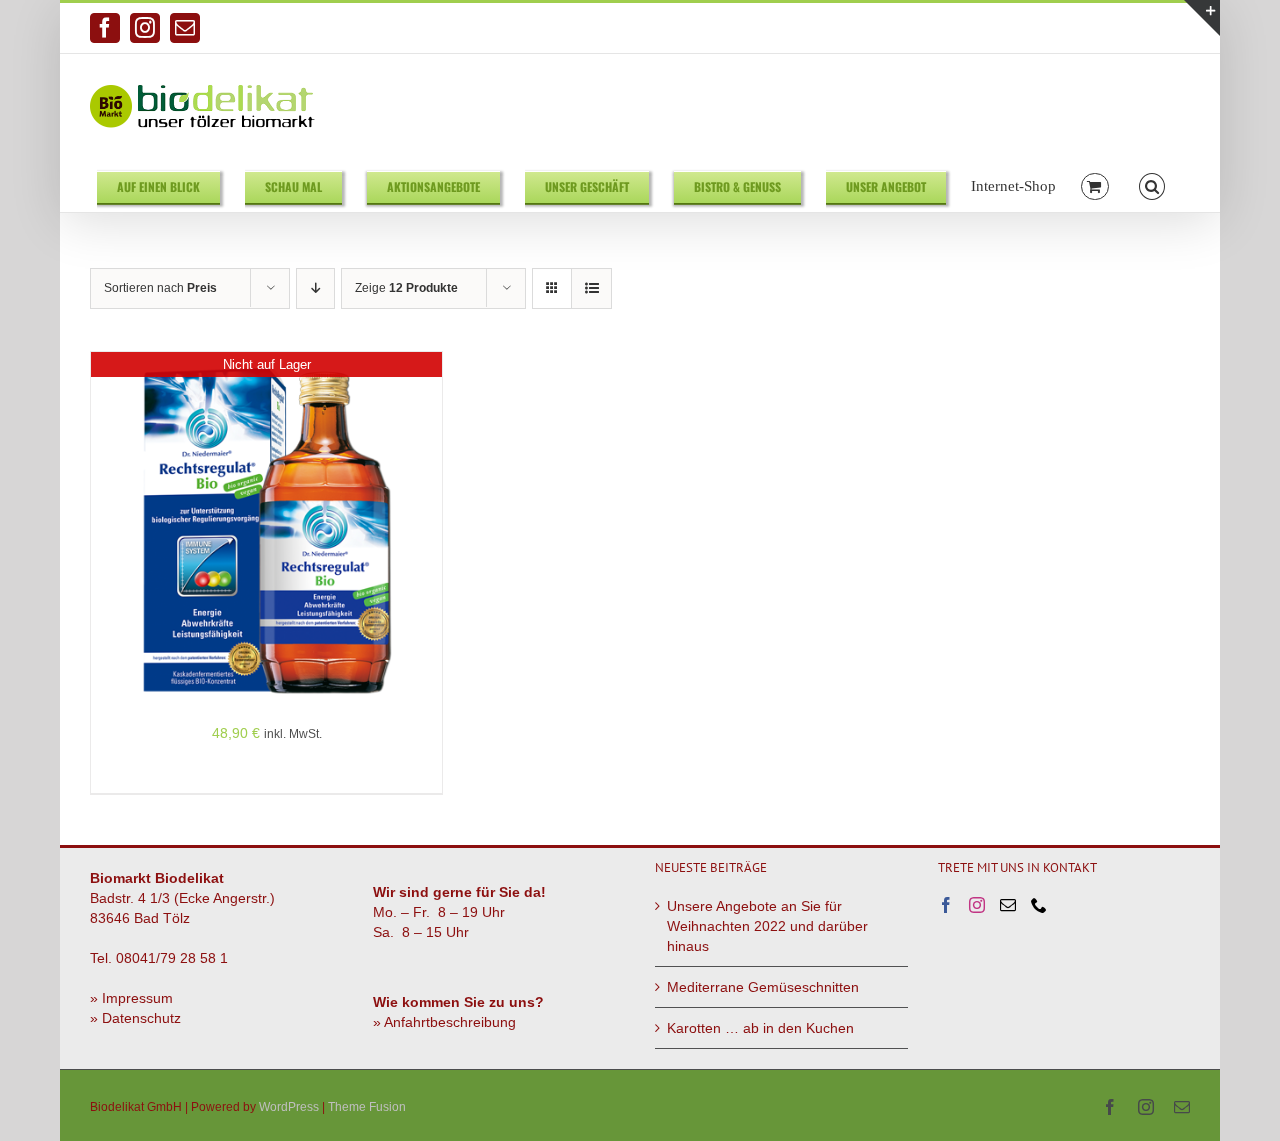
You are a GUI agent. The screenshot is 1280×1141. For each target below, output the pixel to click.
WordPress (289, 1107)
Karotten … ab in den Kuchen (760, 1028)
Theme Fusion (367, 1107)
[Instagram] (977, 905)
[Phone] (1039, 905)
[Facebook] (946, 905)
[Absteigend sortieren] (315, 288)
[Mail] (1008, 905)
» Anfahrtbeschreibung (444, 1022)
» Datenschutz (135, 1018)
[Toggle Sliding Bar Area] (1202, 18)
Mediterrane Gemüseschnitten (763, 987)
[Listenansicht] (591, 288)
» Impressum (131, 998)
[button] (1152, 185)
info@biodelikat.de (1139, 28)
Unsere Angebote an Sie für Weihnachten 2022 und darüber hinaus (767, 926)
